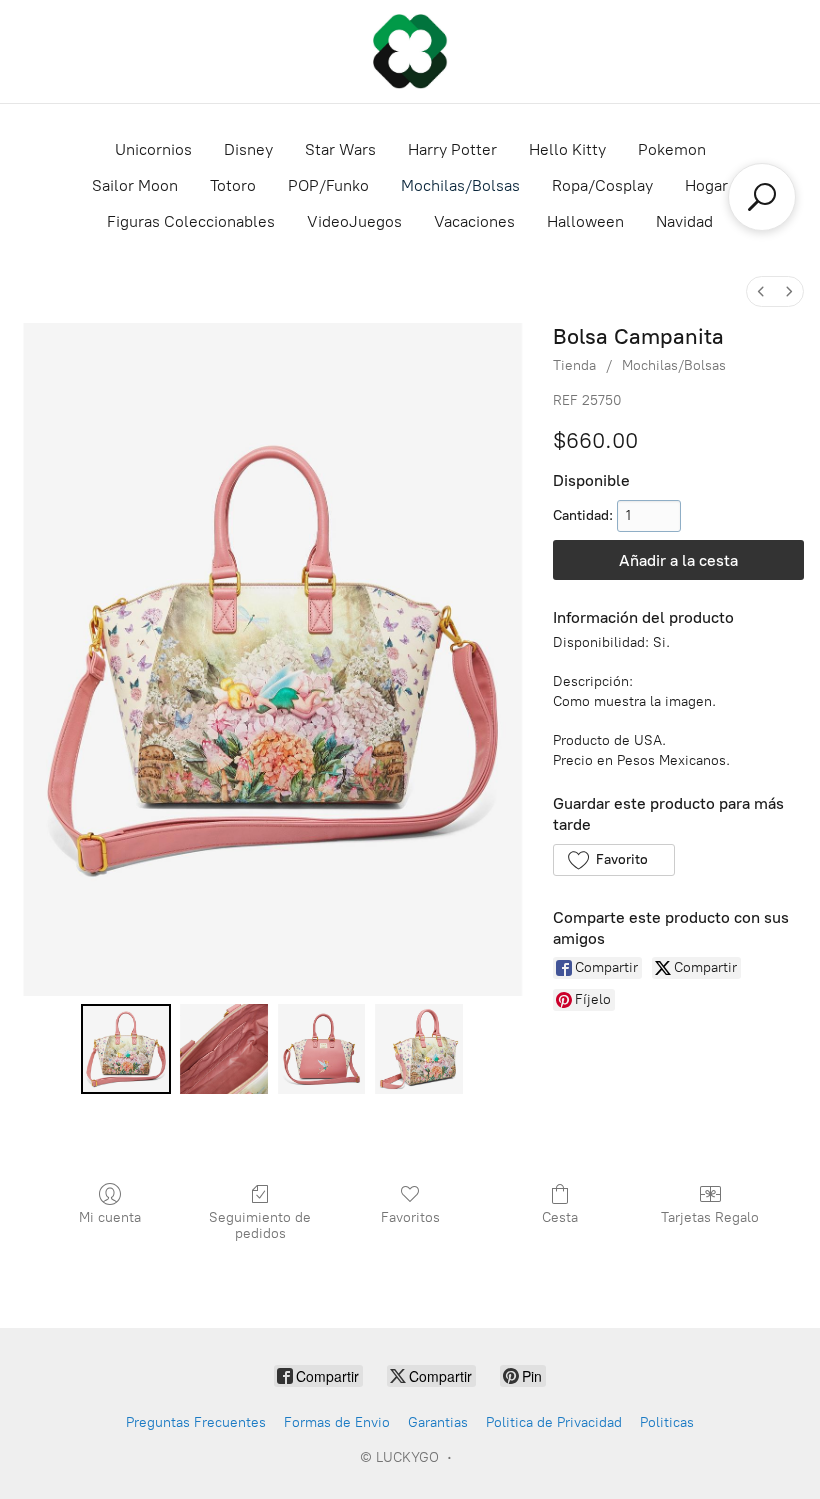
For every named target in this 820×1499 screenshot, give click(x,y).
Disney (248, 149)
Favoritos (410, 1217)
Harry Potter (452, 149)
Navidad (684, 221)
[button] (613, 860)
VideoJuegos (354, 221)
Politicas (667, 1422)
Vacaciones (474, 221)
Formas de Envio (337, 1422)
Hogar (706, 185)
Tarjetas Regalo (710, 1217)
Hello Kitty (567, 149)
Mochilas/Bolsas (460, 185)
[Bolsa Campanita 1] (224, 1049)
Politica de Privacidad (554, 1422)
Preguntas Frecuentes (196, 1422)
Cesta (560, 1217)
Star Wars (340, 149)
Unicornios (153, 149)
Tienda (574, 365)
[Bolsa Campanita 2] (322, 1049)
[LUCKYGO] (410, 51)
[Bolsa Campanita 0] (126, 1049)
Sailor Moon (135, 185)
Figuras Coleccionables (191, 221)
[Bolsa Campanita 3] (419, 1049)
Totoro (233, 185)
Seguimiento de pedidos (260, 1226)
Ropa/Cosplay (602, 185)
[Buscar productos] (762, 197)
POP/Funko (328, 185)
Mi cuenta (110, 1217)
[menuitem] (761, 291)
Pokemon (672, 149)
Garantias (438, 1422)
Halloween (585, 221)
